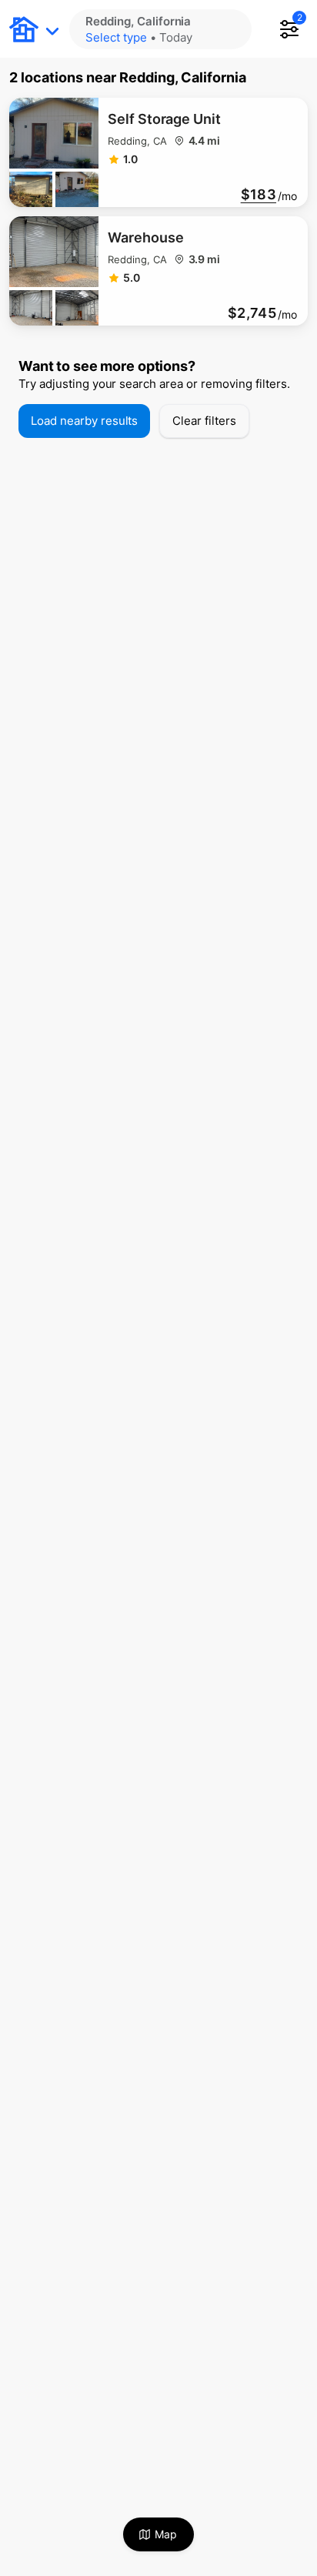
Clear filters (204, 421)
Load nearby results (84, 421)
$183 (259, 195)
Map (166, 2534)
